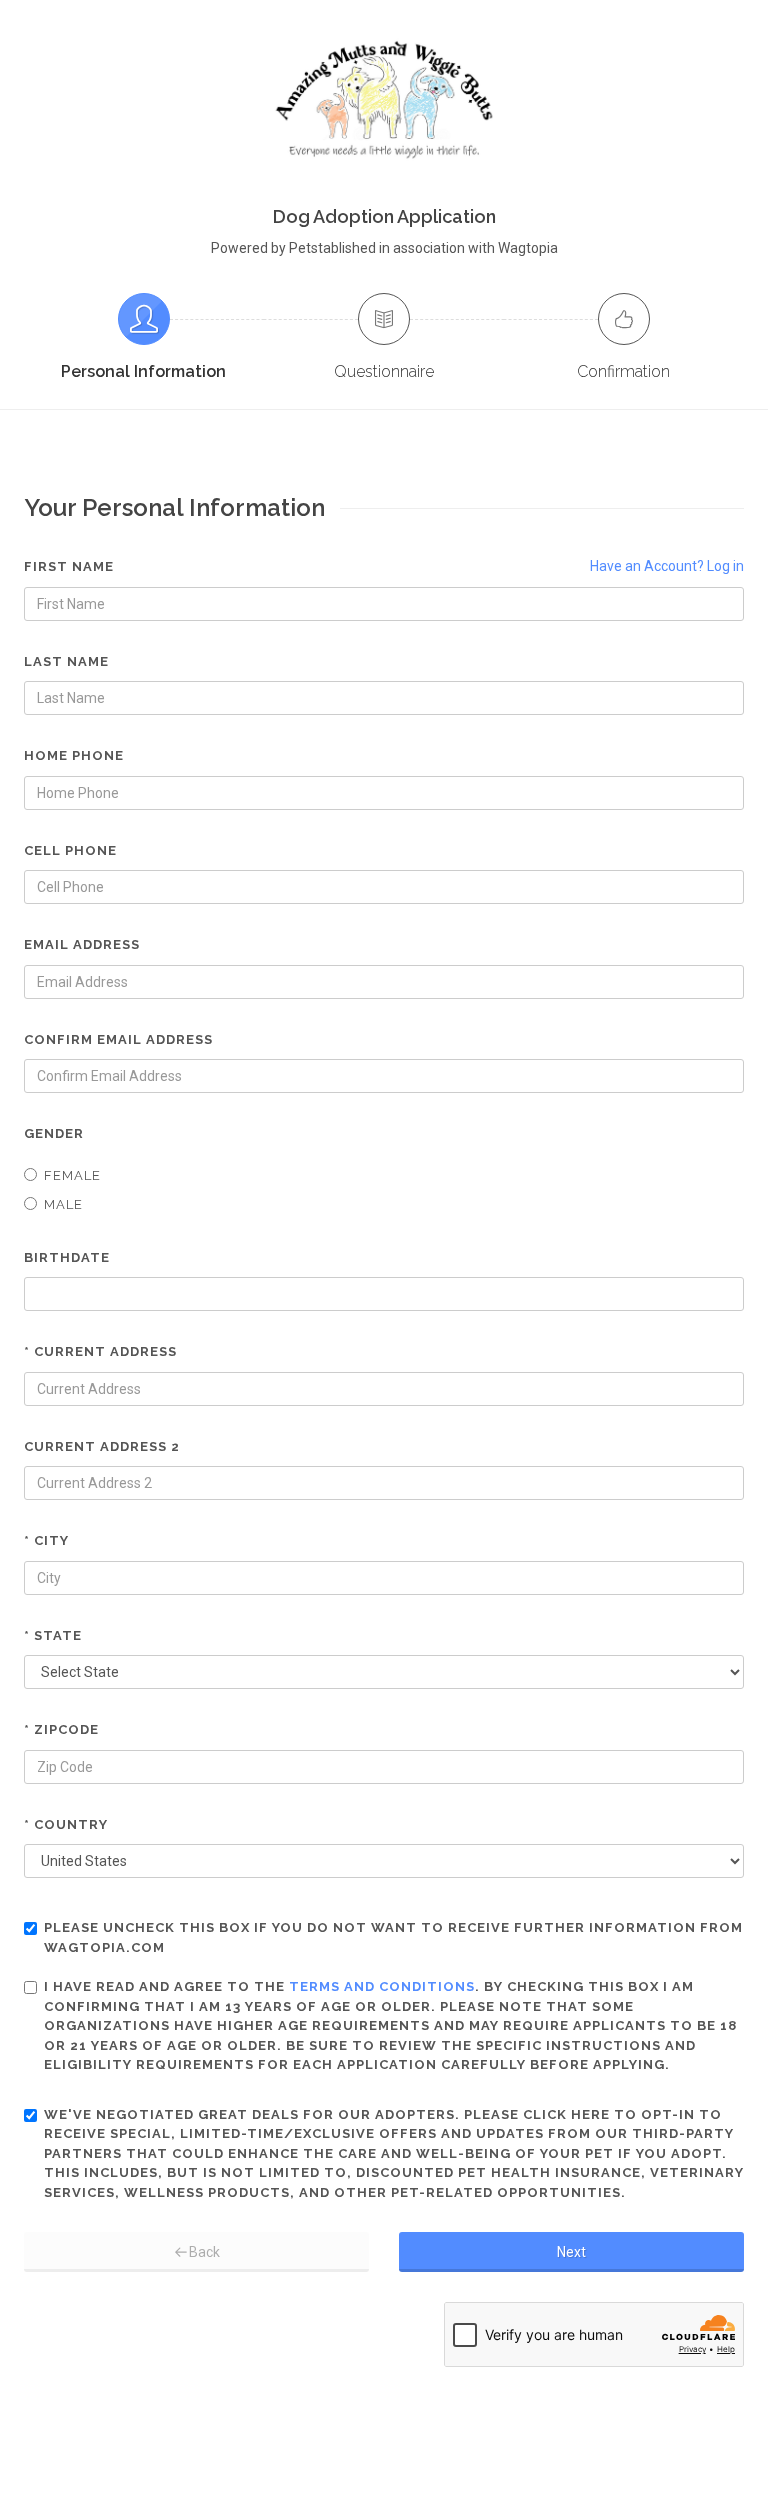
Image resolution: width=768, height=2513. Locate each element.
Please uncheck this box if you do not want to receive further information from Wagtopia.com (393, 1937)
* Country (66, 1824)
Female (72, 1175)
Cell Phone (70, 850)
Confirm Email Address (118, 1039)
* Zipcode (61, 1729)
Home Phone (74, 755)
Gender (54, 1133)
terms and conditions (382, 1986)
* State (53, 1635)
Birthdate (67, 1257)
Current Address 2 (102, 1446)
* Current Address (100, 1351)
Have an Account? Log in (667, 566)
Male (63, 1204)
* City (46, 1540)
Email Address (82, 944)
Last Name (66, 661)
